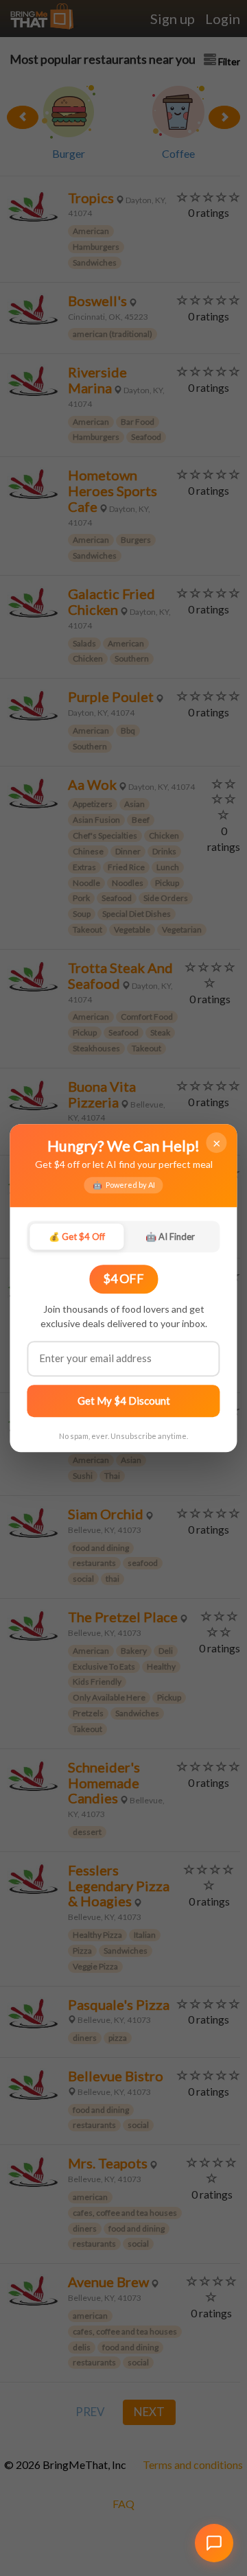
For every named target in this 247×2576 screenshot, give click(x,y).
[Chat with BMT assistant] (214, 2543)
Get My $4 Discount (124, 1401)
